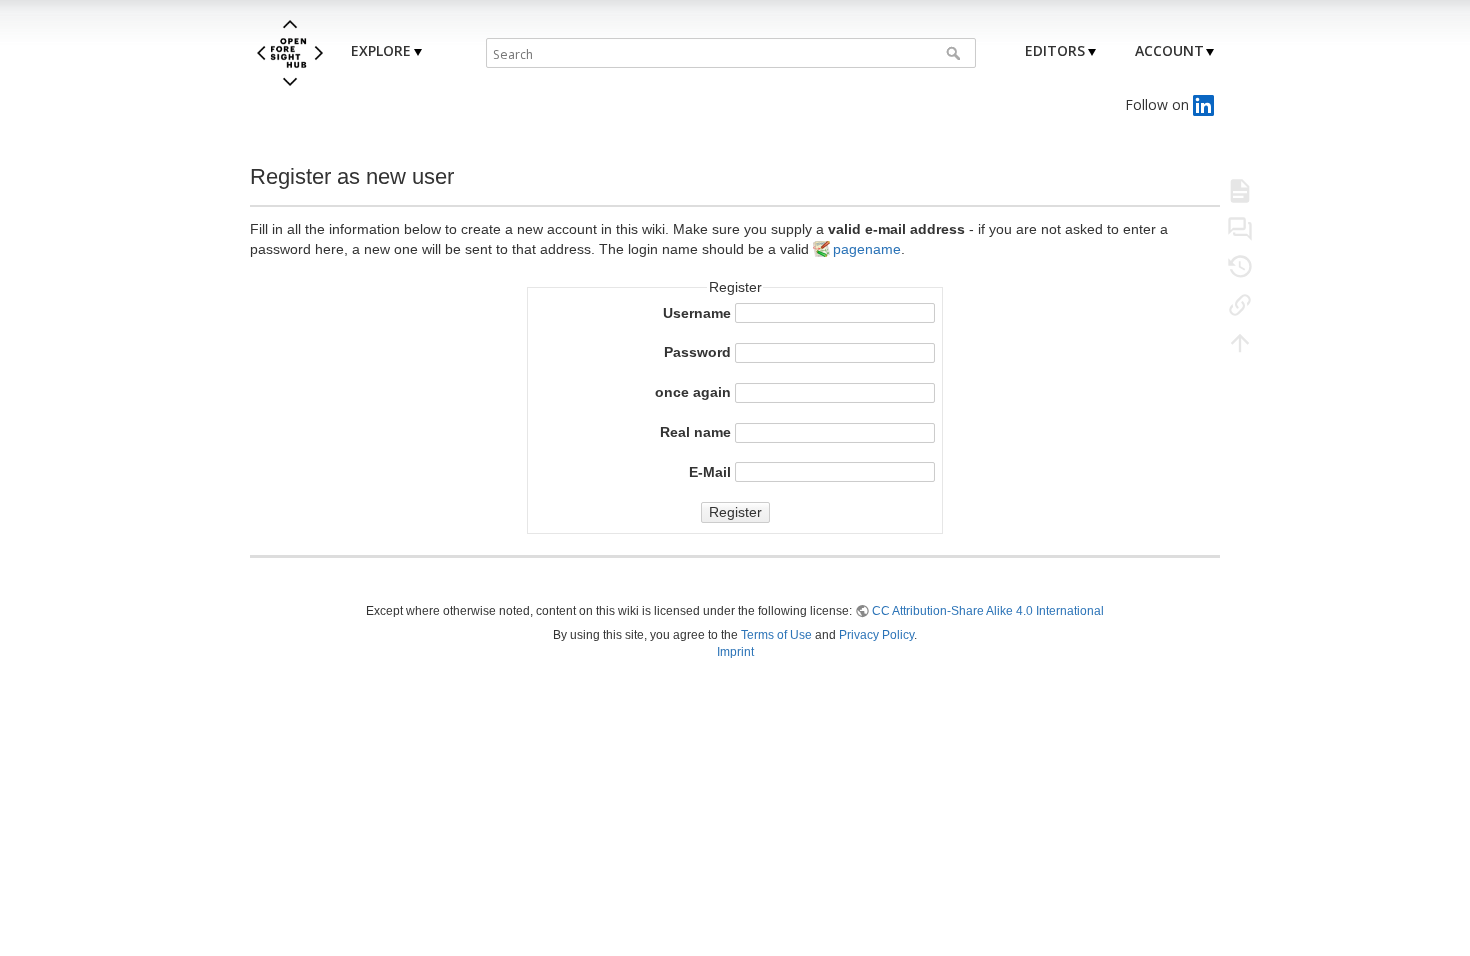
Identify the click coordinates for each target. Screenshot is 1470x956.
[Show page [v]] (1240, 190)
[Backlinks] (1240, 304)
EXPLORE (381, 50)
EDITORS (1055, 50)
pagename (867, 249)
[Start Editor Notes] (1240, 228)
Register (735, 512)
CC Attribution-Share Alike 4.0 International (988, 611)
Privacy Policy (876, 635)
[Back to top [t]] (1240, 342)
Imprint (735, 652)
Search (955, 53)
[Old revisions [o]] (1240, 266)
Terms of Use (776, 635)
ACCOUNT (1169, 50)
